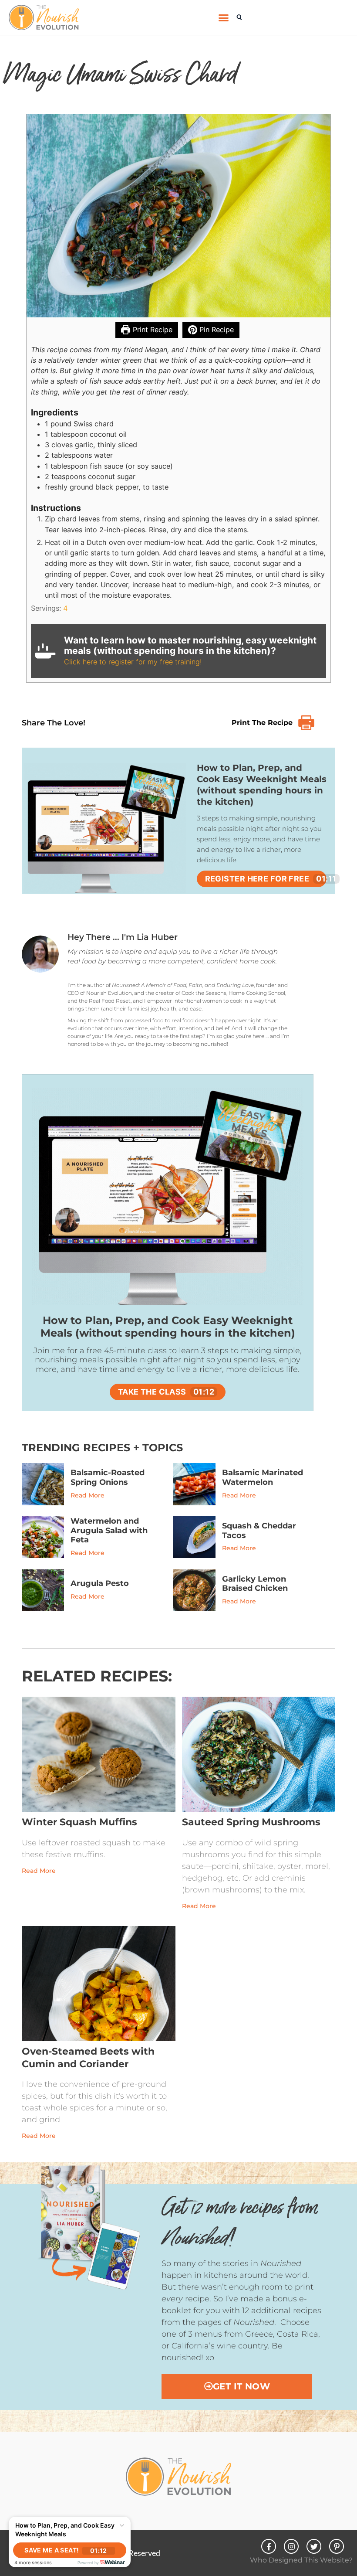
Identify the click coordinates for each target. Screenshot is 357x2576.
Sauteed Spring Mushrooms (251, 1822)
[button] (224, 17)
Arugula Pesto (100, 1583)
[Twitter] (314, 2546)
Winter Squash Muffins (79, 1822)
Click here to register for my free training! (133, 662)
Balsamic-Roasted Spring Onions (108, 1477)
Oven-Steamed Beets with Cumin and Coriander (88, 2058)
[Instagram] (291, 2546)
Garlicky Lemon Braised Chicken (255, 1584)
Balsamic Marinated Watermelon (263, 1477)
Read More (88, 1495)
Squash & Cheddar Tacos (259, 1531)
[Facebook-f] (269, 2546)
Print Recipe (152, 330)
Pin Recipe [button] (216, 330)
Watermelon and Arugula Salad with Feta (109, 1530)
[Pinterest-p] (337, 2546)
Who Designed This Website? (301, 2560)
